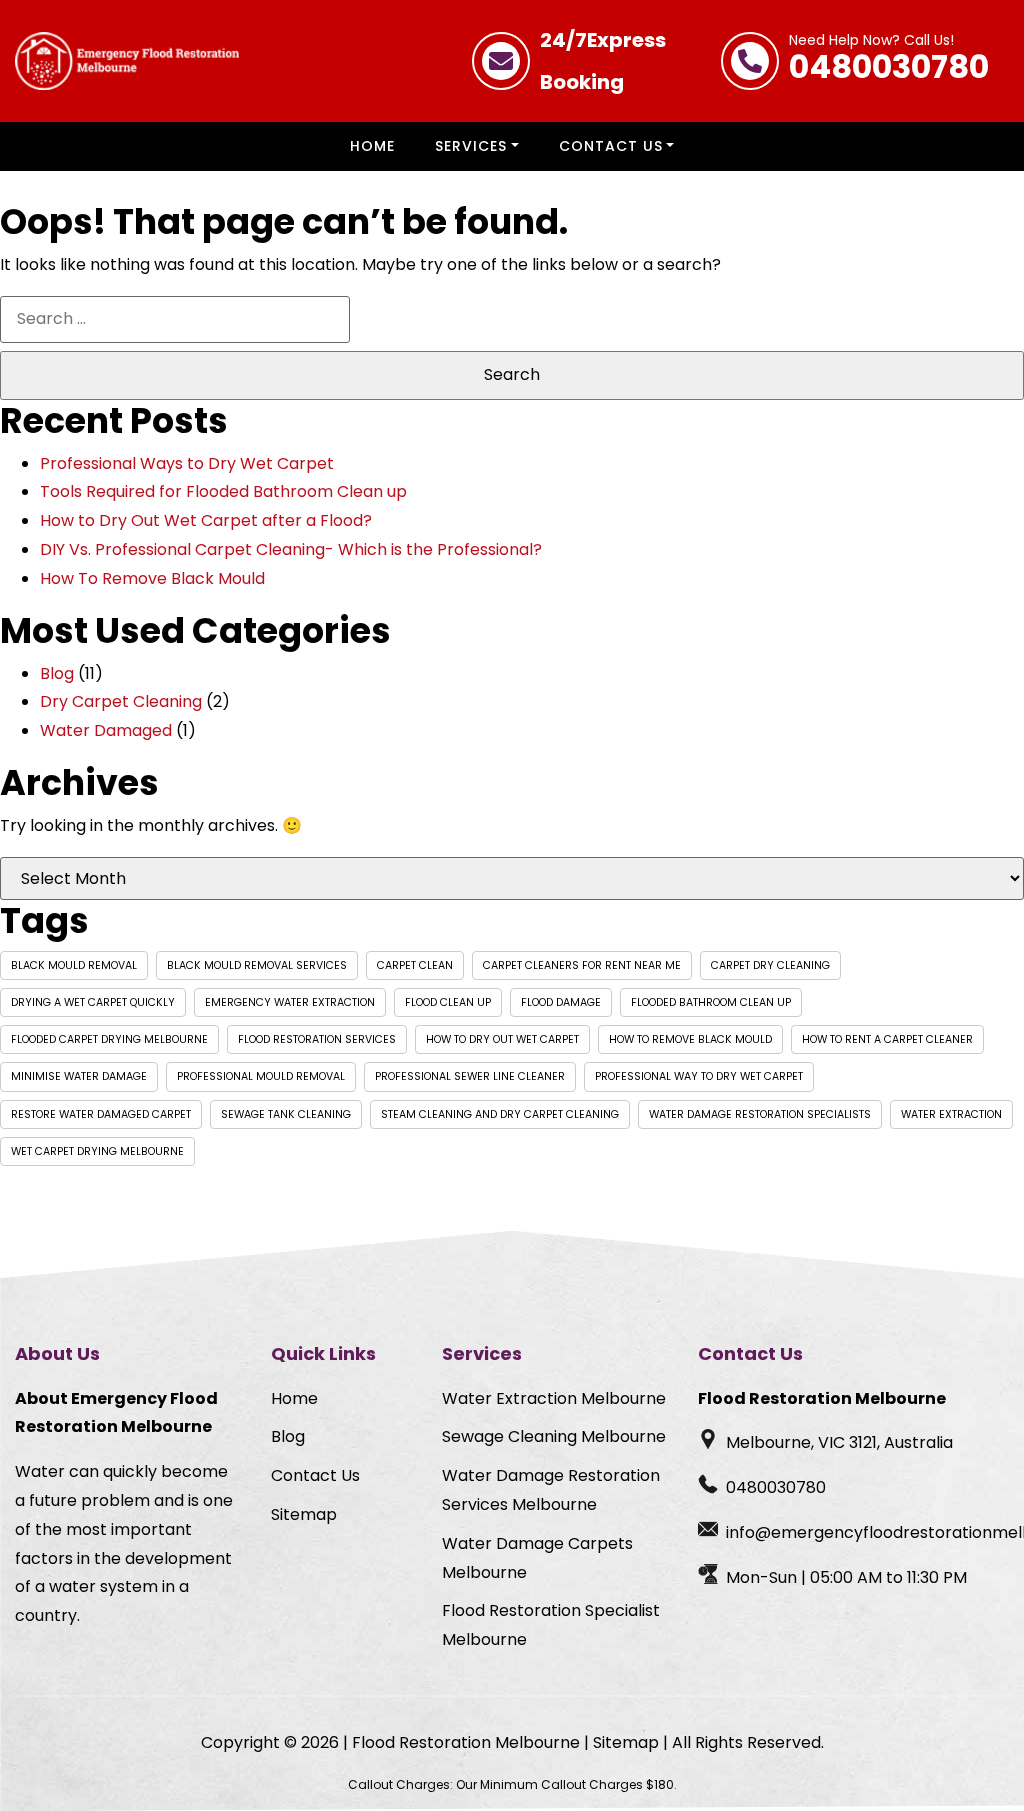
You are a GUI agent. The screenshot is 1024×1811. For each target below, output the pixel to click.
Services (471, 146)
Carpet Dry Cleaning (770, 965)
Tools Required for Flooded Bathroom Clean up (223, 491)
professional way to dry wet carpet (699, 1076)
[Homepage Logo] (127, 61)
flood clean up (448, 1002)
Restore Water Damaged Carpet (101, 1114)
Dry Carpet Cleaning (121, 701)
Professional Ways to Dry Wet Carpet (187, 463)
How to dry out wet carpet (502, 1039)
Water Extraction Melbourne (554, 1398)
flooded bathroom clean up (711, 1002)
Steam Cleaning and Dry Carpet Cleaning (500, 1114)
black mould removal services (257, 965)
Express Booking (603, 61)
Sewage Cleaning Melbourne (554, 1436)
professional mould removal (261, 1076)
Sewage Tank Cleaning (286, 1114)
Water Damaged (106, 730)
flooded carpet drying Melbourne (109, 1039)
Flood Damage (561, 1002)
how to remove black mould (690, 1039)
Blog (57, 673)
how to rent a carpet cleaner (887, 1039)
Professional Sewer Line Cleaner (470, 1076)
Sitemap (304, 1514)
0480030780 (889, 61)
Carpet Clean (415, 965)
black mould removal (74, 965)
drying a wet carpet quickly (93, 1002)
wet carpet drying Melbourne (97, 1151)
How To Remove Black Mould (152, 578)
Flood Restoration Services (317, 1039)
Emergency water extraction (290, 1002)
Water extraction (951, 1114)
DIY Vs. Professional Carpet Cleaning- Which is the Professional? (291, 549)
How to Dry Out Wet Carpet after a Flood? (206, 520)
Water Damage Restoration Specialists (760, 1114)
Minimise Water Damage (79, 1076)
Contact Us (611, 146)
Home (372, 146)
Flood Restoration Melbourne (466, 1742)
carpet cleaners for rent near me (582, 965)
